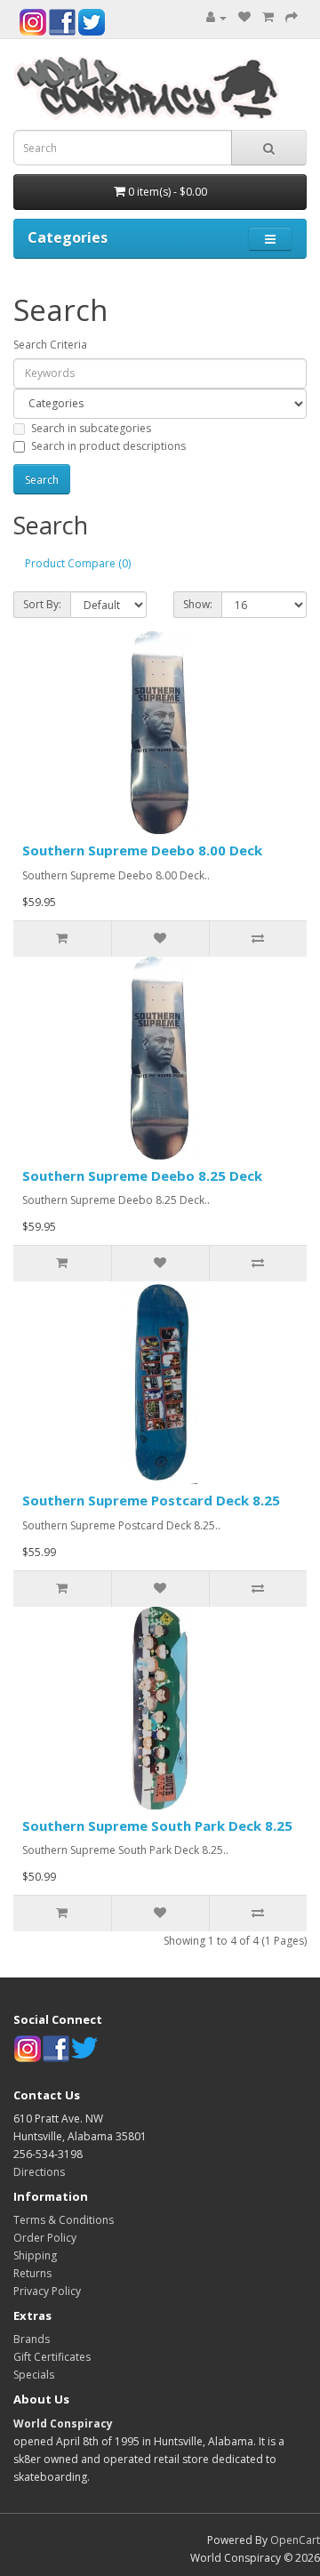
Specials (34, 2375)
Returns (32, 2273)
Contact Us (47, 2095)
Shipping (35, 2255)
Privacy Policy (47, 2291)
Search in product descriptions (108, 446)
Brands (32, 2339)
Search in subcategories (91, 428)
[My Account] (216, 17)
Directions (39, 2172)
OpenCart (295, 2540)
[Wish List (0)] (244, 17)
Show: (198, 604)
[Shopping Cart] (268, 17)
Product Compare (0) (78, 563)
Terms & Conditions (64, 2220)
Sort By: (42, 604)
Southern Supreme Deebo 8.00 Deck (142, 850)
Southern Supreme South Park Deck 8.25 (157, 1826)
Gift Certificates (52, 2357)
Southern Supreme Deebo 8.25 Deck (142, 1176)
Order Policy (45, 2238)
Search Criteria (50, 345)
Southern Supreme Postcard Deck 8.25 (151, 1500)
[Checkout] (292, 17)
